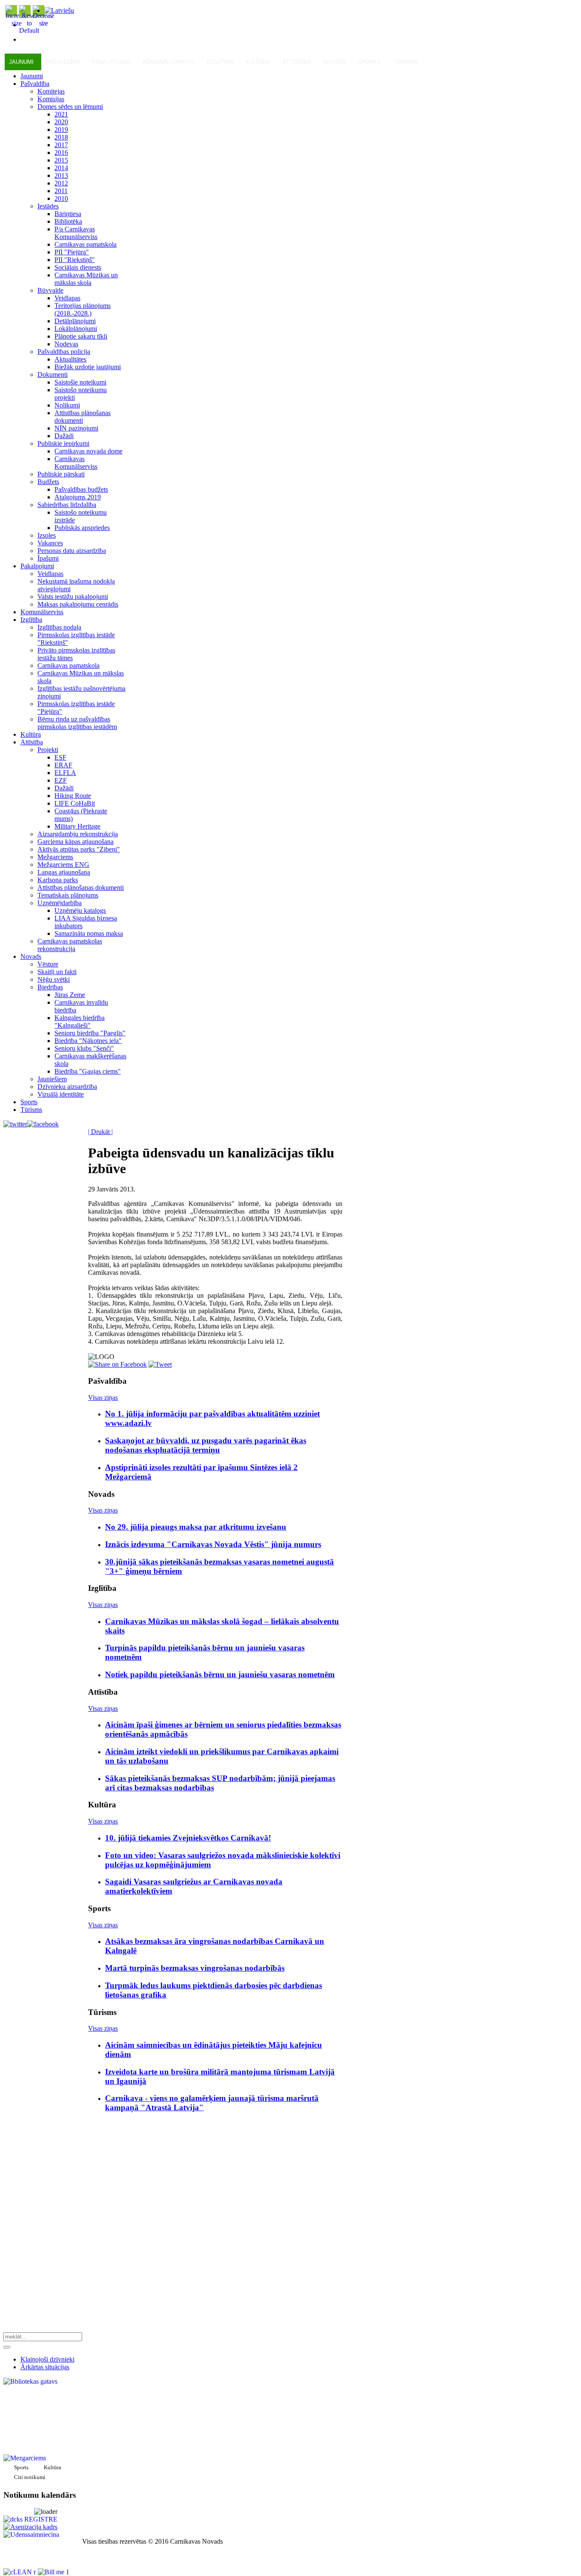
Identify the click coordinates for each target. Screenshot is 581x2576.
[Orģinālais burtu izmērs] (29, 30)
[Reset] (7, 2347)
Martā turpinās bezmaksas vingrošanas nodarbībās (195, 1968)
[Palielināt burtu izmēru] (17, 23)
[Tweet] (160, 1364)
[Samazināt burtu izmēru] (43, 23)
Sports (369, 62)
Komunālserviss (169, 62)
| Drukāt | (100, 1132)
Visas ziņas (103, 1398)
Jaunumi (21, 62)
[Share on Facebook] (117, 1364)
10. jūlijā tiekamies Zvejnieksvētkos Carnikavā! (188, 1838)
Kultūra (258, 62)
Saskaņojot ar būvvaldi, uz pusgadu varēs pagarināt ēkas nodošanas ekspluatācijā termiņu (206, 1445)
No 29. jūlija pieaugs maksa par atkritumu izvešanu (196, 1527)
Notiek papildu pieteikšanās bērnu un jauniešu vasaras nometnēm (220, 1674)
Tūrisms (405, 62)
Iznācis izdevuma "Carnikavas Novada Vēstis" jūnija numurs (213, 1544)
